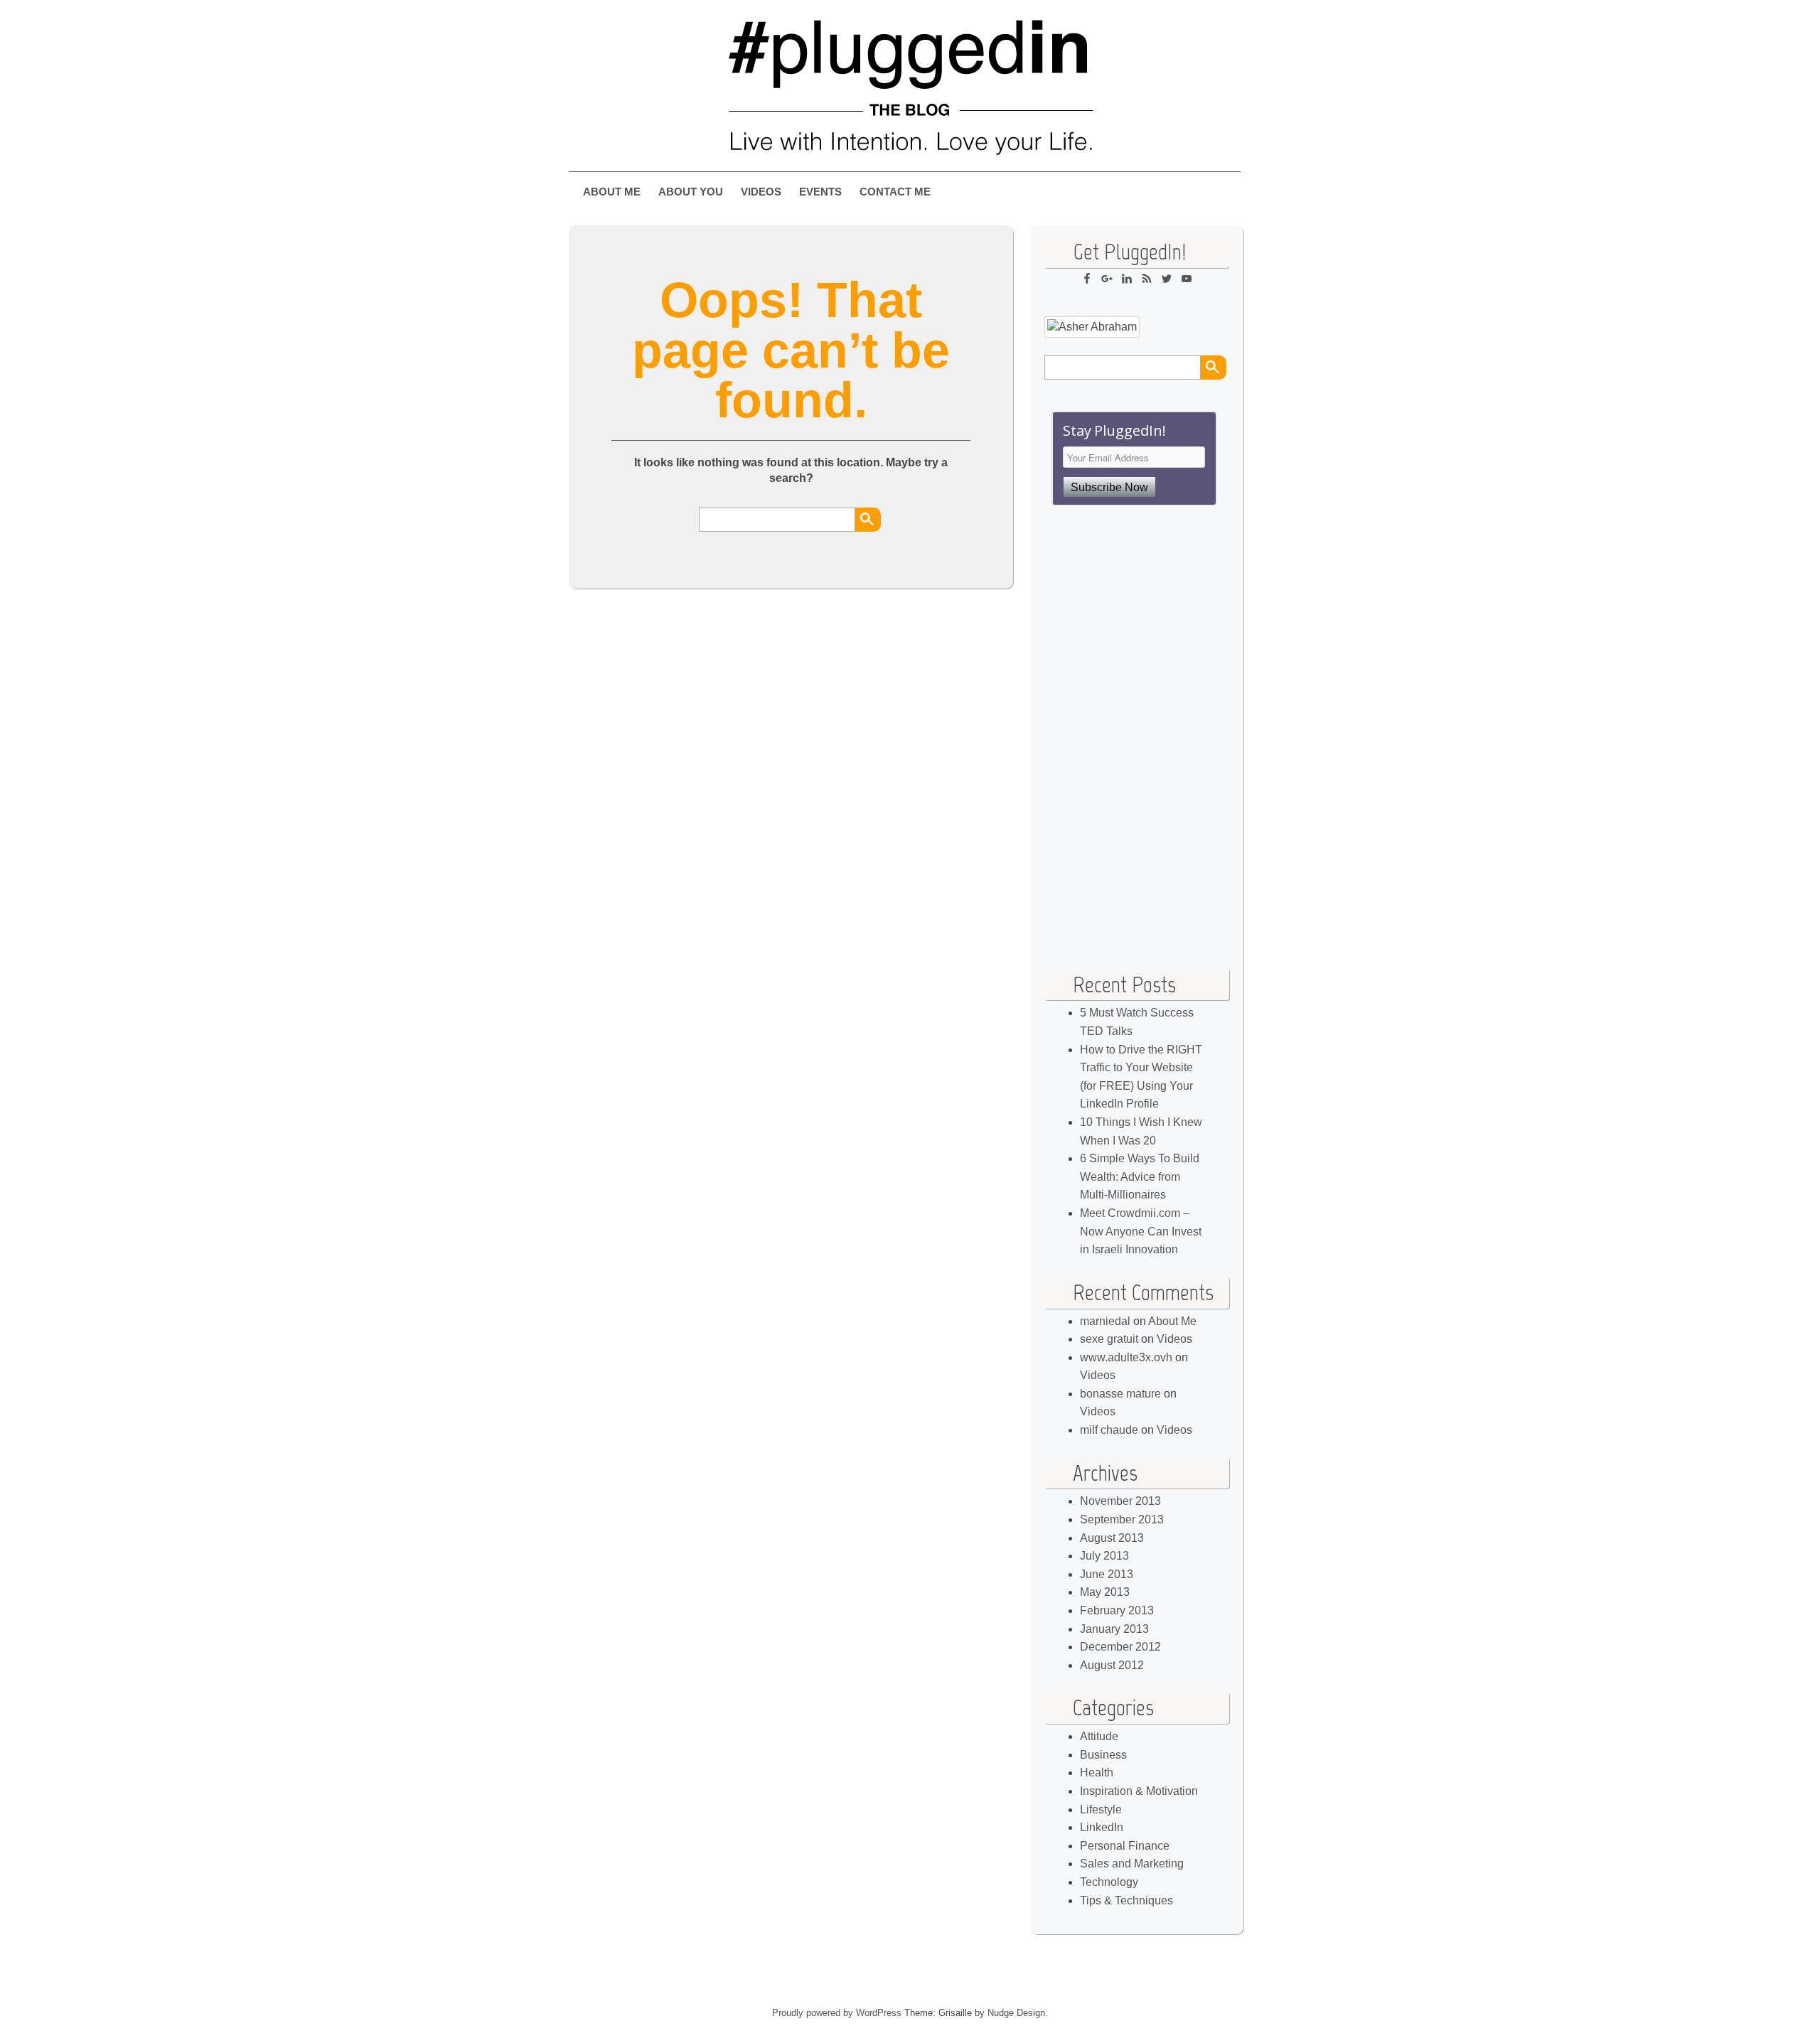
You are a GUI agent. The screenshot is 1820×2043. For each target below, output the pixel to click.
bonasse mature (1120, 1394)
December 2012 (1120, 1647)
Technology (1109, 1882)
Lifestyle (1101, 1809)
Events (820, 192)
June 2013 (1107, 1574)
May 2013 (1105, 1592)
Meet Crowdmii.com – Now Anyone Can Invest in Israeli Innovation (1141, 1231)
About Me (612, 192)
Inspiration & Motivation (1139, 1791)
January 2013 (1114, 1629)
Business (1103, 1755)
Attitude (1099, 1736)
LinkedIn (1102, 1827)
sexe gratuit (1109, 1339)
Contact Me (895, 192)
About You (691, 192)
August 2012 (1112, 1665)
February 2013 (1117, 1610)
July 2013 (1104, 1556)
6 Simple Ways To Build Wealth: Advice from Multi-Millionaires (1140, 1176)
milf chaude (1109, 1430)
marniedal (1105, 1321)
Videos (761, 192)
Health (1097, 1773)
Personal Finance (1125, 1846)
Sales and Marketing (1132, 1864)
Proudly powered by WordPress (837, 2013)
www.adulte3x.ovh (1126, 1357)
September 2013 (1122, 1519)
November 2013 (1120, 1501)
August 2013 (1112, 1538)
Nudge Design (1016, 2013)
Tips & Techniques (1126, 1900)
